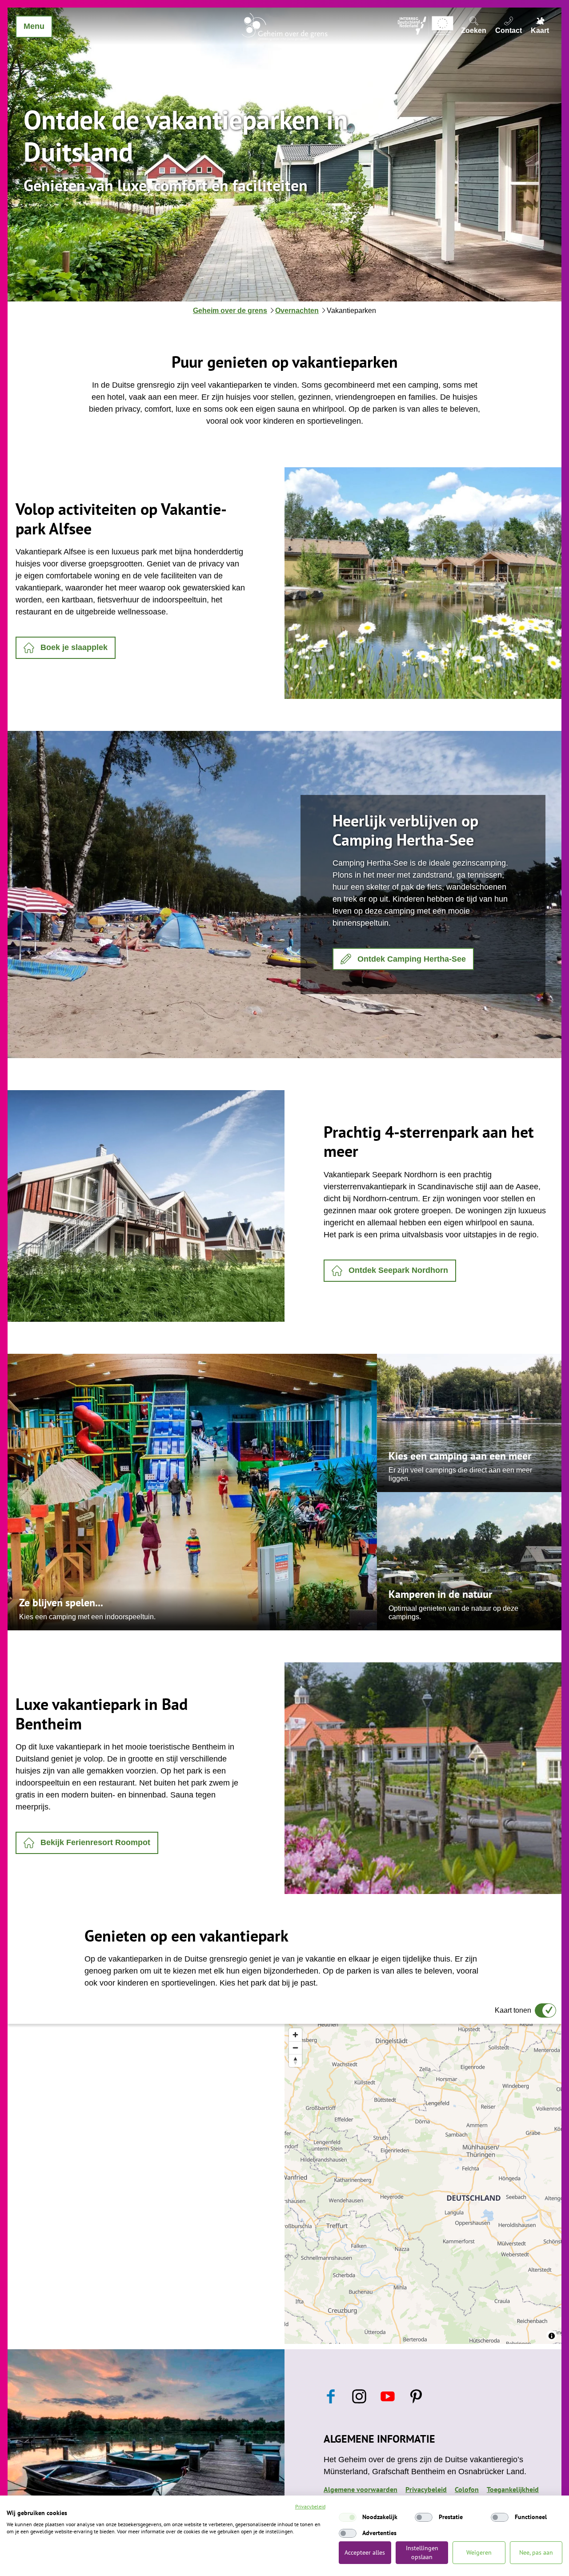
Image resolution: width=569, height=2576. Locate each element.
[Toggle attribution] (552, 2336)
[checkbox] (348, 2517)
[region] (423, 2184)
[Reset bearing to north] (295, 2060)
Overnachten (297, 311)
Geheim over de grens (230, 311)
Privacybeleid (310, 2506)
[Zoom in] (295, 2035)
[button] (66, 648)
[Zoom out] (295, 2048)
